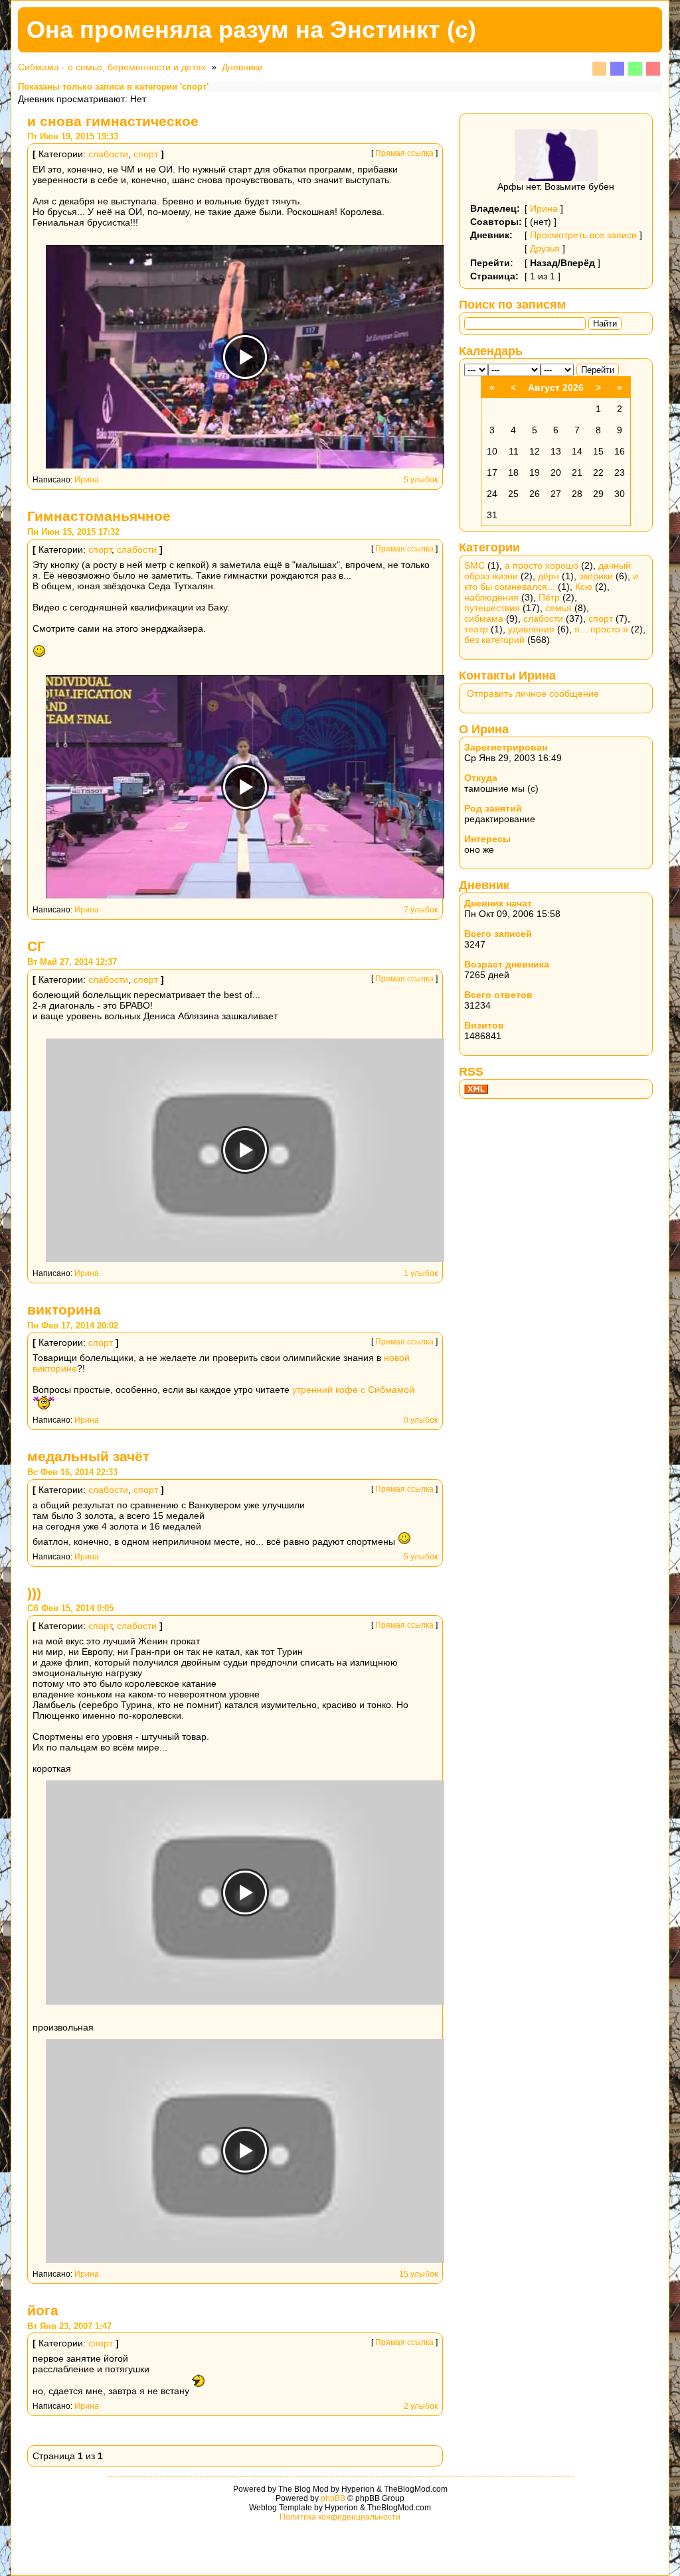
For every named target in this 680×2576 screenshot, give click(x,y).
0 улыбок (421, 1420)
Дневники (242, 67)
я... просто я (601, 629)
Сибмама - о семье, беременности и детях (112, 67)
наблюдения (491, 597)
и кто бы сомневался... (551, 581)
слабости (108, 154)
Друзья (545, 248)
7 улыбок (421, 910)
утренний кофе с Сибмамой (353, 1390)
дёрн (549, 576)
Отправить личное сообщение (533, 693)
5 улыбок (421, 480)
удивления (531, 629)
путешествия (492, 608)
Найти (605, 323)
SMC (474, 565)
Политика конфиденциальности (340, 2517)
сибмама (484, 618)
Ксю (584, 587)
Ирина (87, 480)
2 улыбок (421, 2406)
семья (558, 608)
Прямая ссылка (404, 153)
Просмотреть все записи (583, 235)
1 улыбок (421, 1273)
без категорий (494, 640)
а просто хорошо (542, 565)
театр (476, 629)
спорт (146, 154)
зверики (596, 576)
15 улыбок (418, 2274)
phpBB (333, 2498)
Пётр (549, 597)
